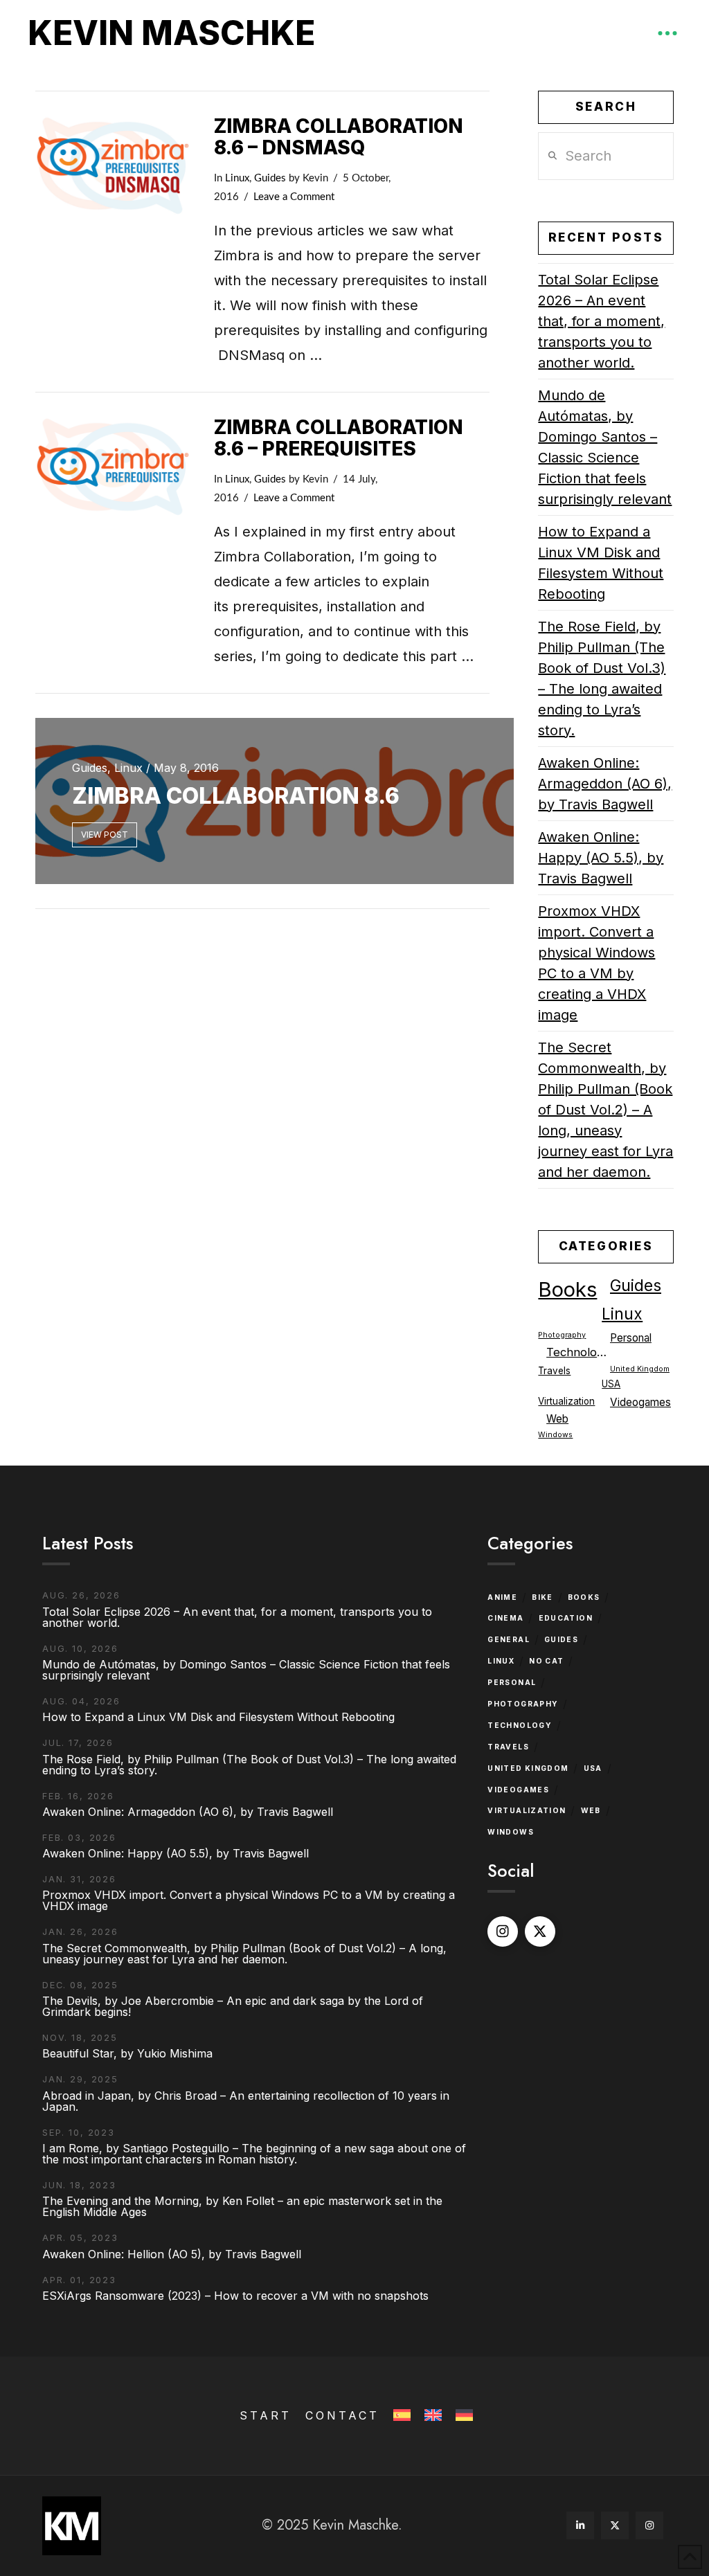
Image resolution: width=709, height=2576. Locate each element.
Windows (555, 1435)
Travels (554, 1371)
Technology (578, 1352)
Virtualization (566, 1401)
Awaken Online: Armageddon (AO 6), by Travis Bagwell (605, 784)
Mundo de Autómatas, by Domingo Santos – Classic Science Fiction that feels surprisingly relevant (605, 447)
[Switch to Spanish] (401, 2416)
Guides (270, 178)
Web (557, 1419)
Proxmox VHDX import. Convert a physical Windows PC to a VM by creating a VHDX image (596, 963)
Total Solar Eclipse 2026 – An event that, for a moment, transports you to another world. (601, 321)
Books (567, 1289)
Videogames (640, 1402)
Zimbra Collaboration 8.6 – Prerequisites (339, 438)
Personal (631, 1338)
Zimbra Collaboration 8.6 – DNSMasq (339, 137)
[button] (667, 33)
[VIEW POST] (113, 166)
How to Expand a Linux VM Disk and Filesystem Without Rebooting (601, 563)
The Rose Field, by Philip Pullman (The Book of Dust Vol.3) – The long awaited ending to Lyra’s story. (602, 678)
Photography (562, 1335)
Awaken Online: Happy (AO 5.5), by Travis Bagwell (601, 858)
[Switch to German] (463, 2416)
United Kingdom (640, 1369)
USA (611, 1384)
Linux (237, 178)
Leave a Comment (294, 197)
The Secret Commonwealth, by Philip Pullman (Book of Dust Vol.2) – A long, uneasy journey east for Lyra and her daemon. (605, 1110)
